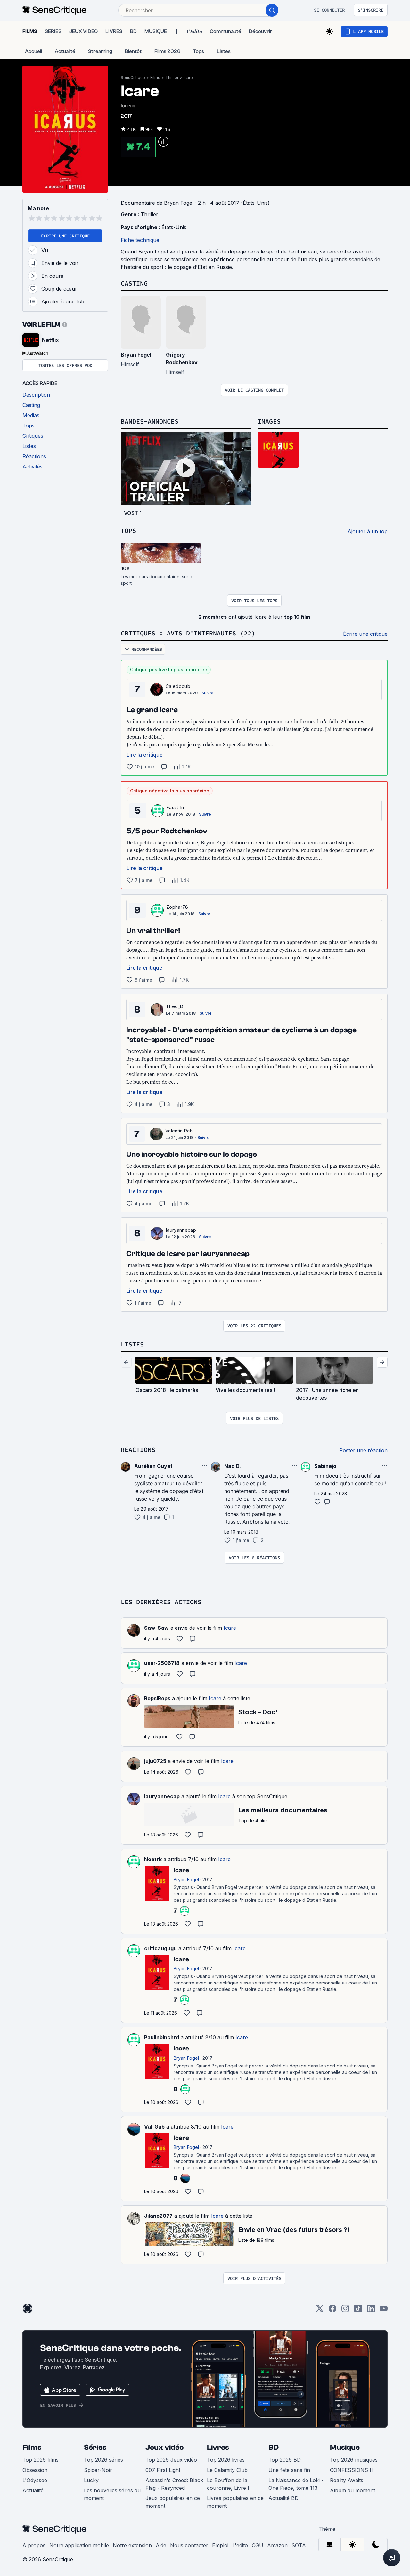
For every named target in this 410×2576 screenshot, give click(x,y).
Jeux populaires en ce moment (173, 2502)
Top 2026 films (41, 2460)
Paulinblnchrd (162, 2037)
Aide (161, 2545)
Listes (132, 1344)
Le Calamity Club (227, 2470)
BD (274, 2447)
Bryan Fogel (136, 355)
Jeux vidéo (165, 2447)
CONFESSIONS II (351, 2470)
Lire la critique (145, 755)
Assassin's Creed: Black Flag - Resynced (174, 2484)
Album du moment (353, 2490)
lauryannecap (181, 1230)
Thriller (172, 77)
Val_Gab (154, 2127)
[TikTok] (358, 2311)
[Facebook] (332, 2311)
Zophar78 (177, 907)
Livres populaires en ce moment (235, 2502)
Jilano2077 (158, 2216)
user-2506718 (162, 1663)
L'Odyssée (35, 2480)
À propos (34, 2545)
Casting (134, 283)
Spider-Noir (98, 2470)
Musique (345, 2447)
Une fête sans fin (289, 2470)
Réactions (138, 1450)
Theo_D (175, 1006)
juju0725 (155, 1761)
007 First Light (163, 2470)
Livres (218, 2447)
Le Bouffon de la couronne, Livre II (229, 2484)
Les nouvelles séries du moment (112, 2494)
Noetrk (153, 1859)
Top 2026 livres (226, 2460)
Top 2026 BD (285, 2460)
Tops (128, 530)
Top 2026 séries (103, 2460)
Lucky (91, 2480)
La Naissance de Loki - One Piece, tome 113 (296, 2484)
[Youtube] (384, 2311)
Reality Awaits (347, 2480)
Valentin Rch (179, 1131)
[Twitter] (320, 2311)
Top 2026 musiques (354, 2460)
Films (155, 77)
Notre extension (132, 2545)
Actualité (33, 2490)
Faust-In (175, 807)
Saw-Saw (156, 1628)
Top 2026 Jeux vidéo (171, 2460)
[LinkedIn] (371, 2311)
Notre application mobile (79, 2545)
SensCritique (133, 77)
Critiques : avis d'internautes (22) (188, 633)
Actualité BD (283, 2498)
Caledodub (178, 686)
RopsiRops (157, 1698)
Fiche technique (140, 240)
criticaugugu (160, 1948)
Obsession (35, 2470)
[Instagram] (345, 2311)
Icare (188, 77)
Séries (95, 2447)
